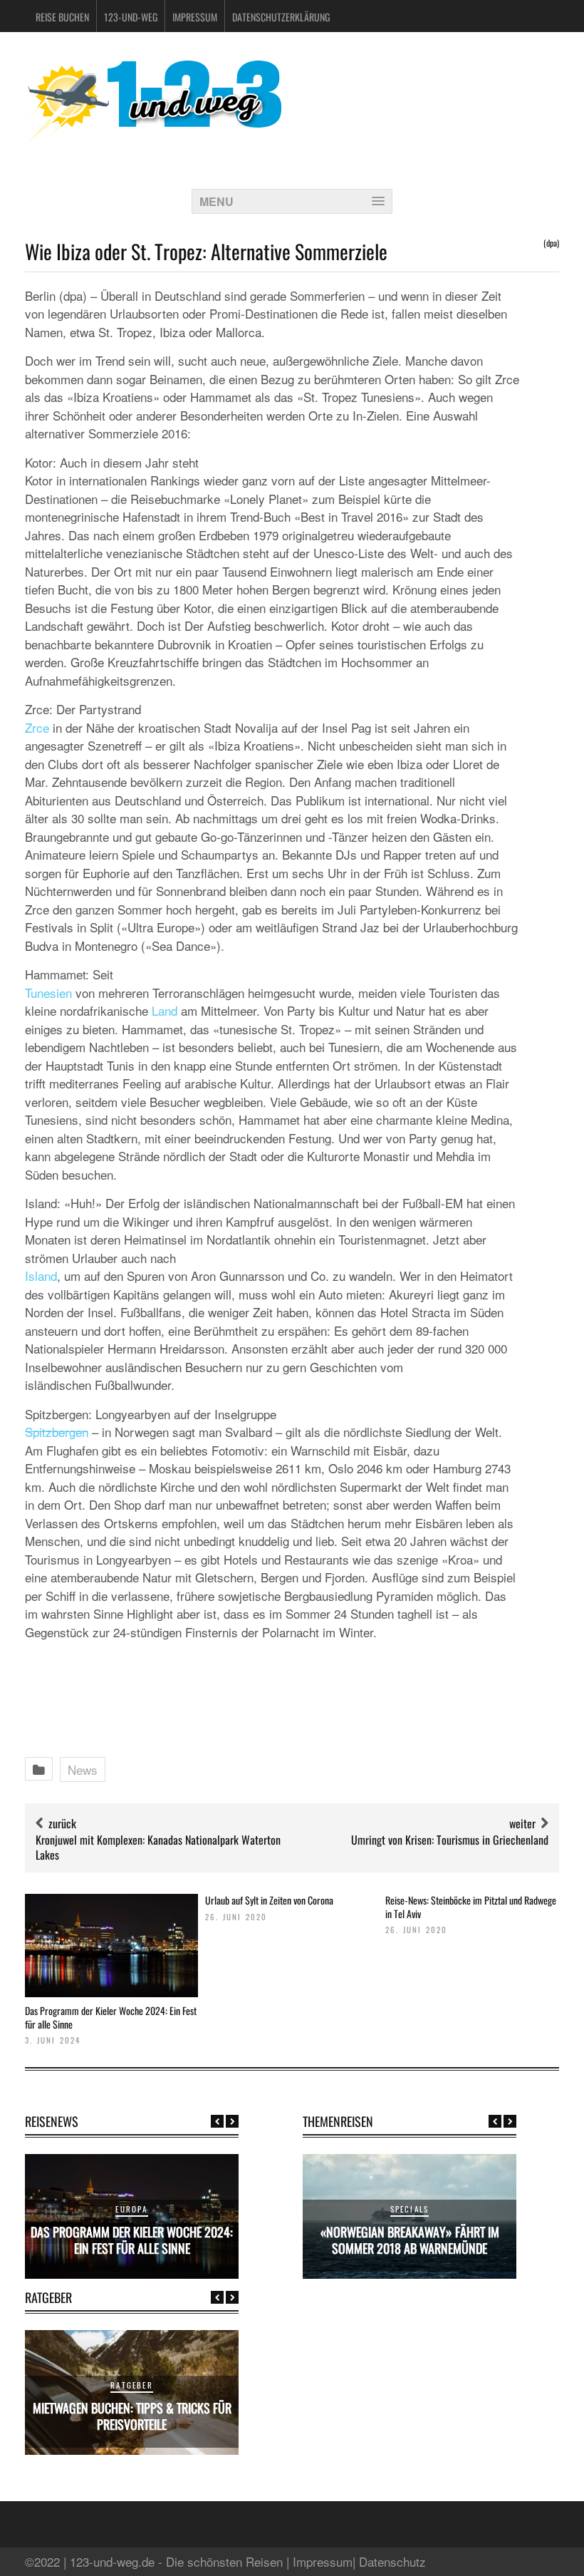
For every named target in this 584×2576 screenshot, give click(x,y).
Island (41, 1276)
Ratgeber (132, 2385)
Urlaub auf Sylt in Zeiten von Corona (269, 1900)
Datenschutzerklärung (281, 17)
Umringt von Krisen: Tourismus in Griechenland (450, 1840)
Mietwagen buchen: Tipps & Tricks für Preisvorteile (132, 2416)
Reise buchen (62, 17)
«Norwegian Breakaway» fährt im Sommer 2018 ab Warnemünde (410, 2240)
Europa (131, 2209)
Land (165, 1010)
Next (232, 2121)
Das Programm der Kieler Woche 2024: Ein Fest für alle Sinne (111, 2017)
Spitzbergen (57, 1432)
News (83, 1769)
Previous (217, 2121)
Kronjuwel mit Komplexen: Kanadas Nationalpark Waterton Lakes (158, 1847)
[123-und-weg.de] (153, 136)
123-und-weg (131, 17)
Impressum (195, 17)
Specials (410, 2209)
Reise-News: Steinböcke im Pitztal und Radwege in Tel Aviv (471, 1906)
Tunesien (48, 993)
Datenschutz (392, 2561)
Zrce (37, 727)
